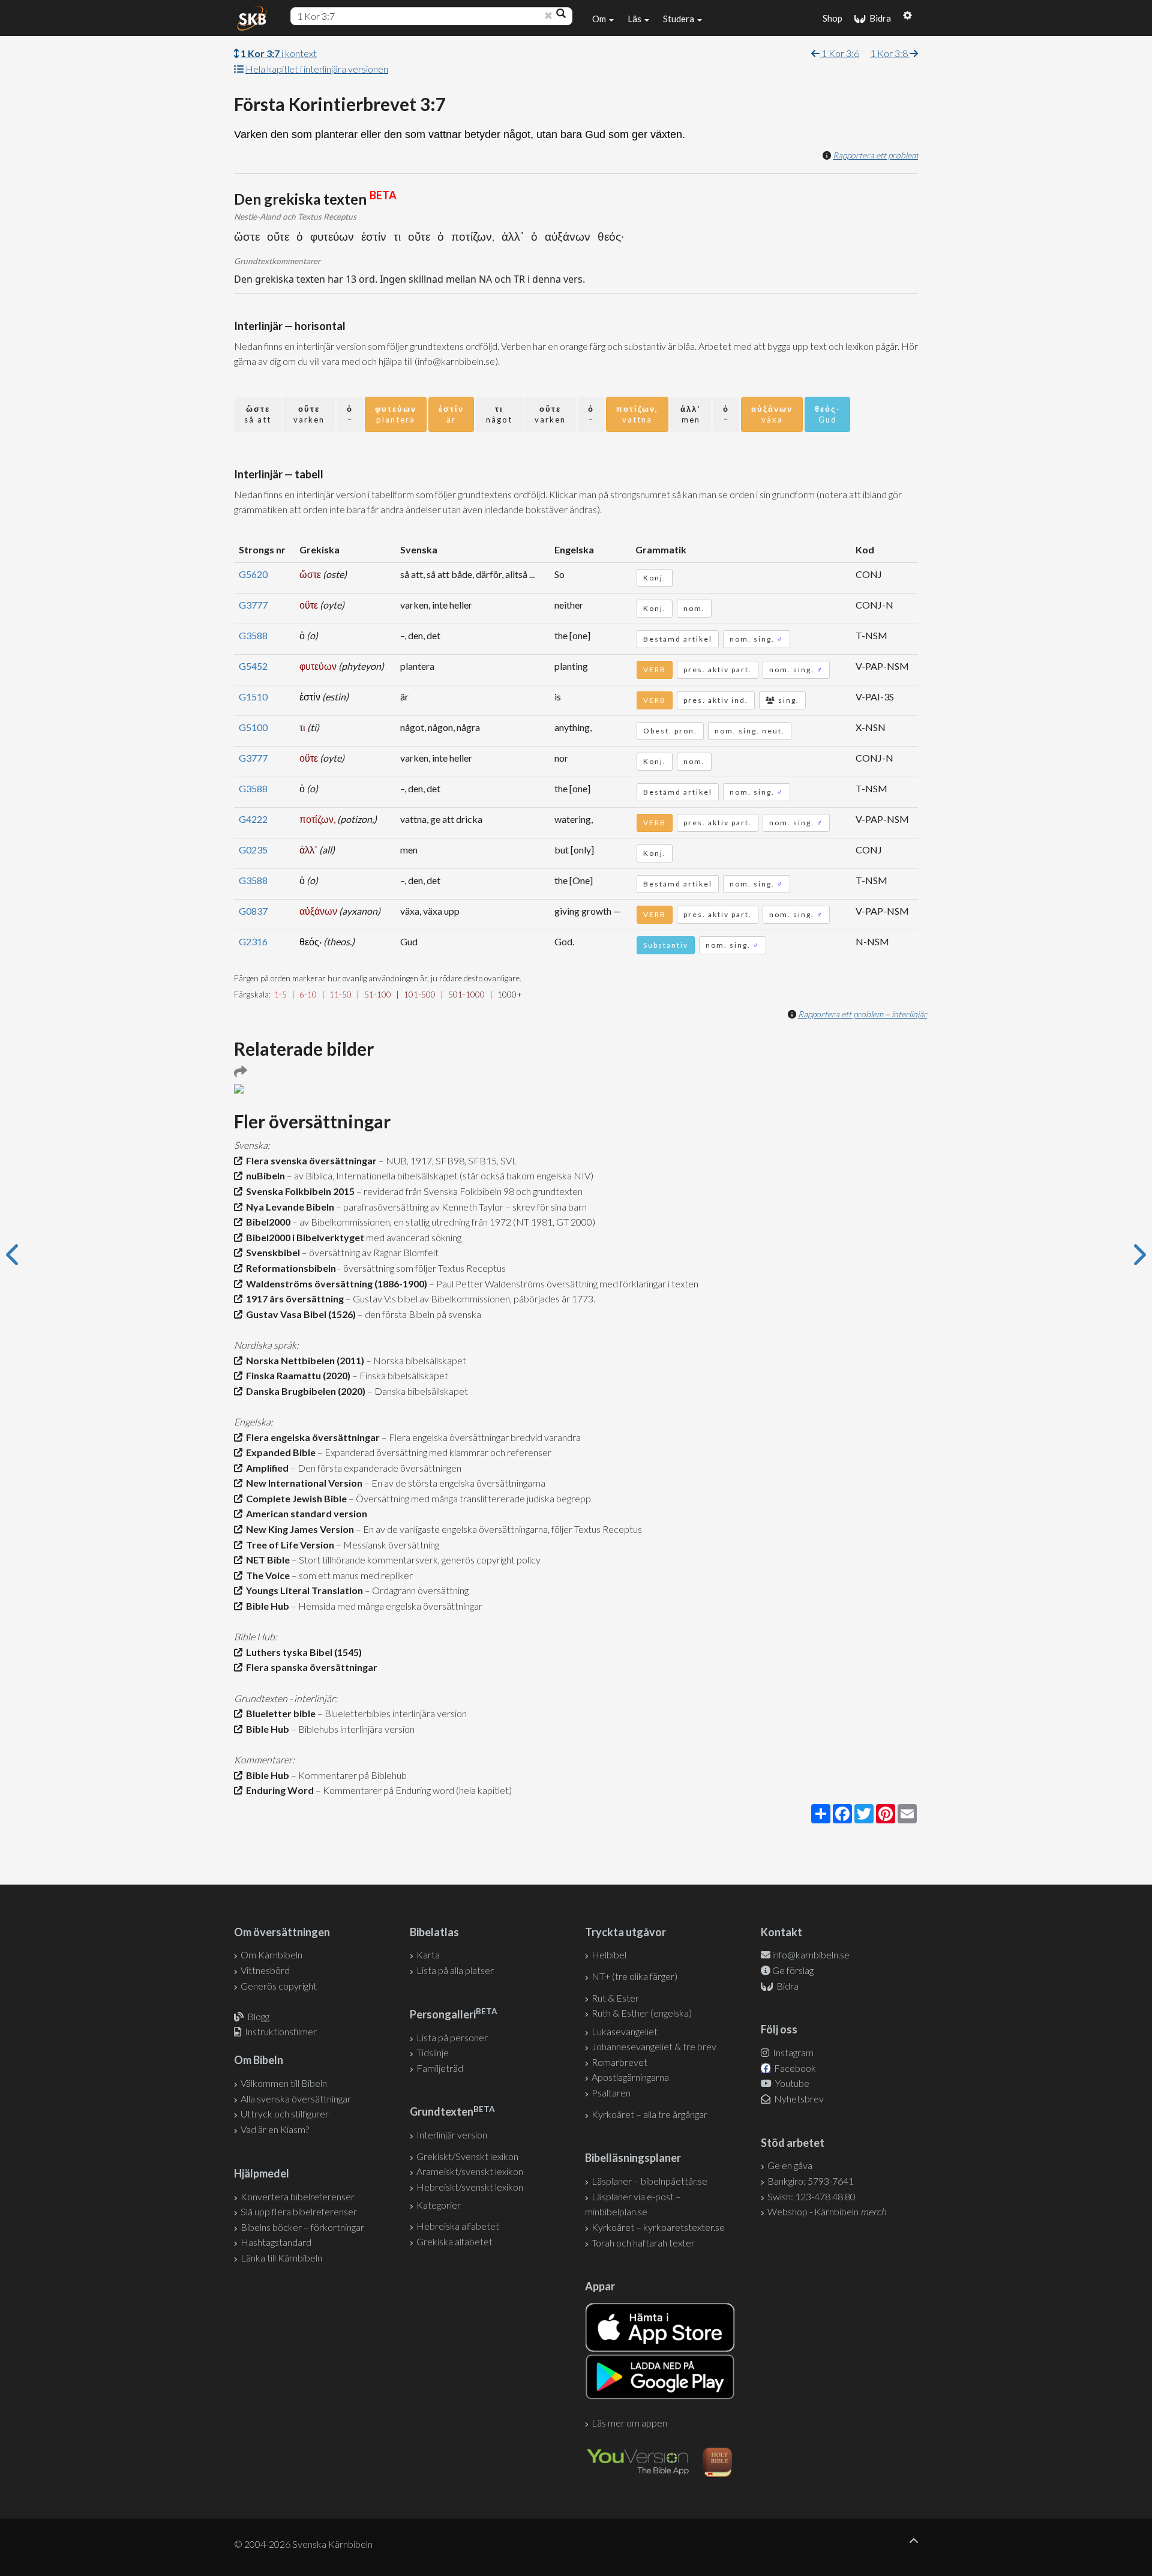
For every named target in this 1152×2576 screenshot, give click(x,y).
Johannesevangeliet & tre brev (654, 2046)
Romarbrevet (619, 2062)
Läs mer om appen (629, 2423)
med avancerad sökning (413, 1237)
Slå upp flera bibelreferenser (299, 2211)
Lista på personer (452, 2037)
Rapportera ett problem (875, 155)
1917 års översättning (293, 1299)
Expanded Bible (279, 1452)
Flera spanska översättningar (310, 1667)
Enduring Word (278, 1790)
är (451, 414)
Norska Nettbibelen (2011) (303, 1360)
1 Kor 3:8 (890, 53)
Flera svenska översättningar (310, 1160)
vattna (637, 414)
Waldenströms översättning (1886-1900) (335, 1283)
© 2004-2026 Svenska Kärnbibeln (303, 2544)
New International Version (302, 1483)
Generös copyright (279, 1986)
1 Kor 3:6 (839, 53)
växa (772, 414)
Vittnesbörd (265, 1970)
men (691, 414)
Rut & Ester (615, 1998)
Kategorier (439, 2205)
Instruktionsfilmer (281, 2031)
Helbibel (609, 1955)
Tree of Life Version (288, 1545)
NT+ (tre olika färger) (634, 1976)
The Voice (266, 1575)
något (499, 414)
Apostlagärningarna (630, 2077)
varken (309, 414)
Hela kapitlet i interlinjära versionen (317, 69)
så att (258, 414)
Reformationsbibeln (289, 1268)
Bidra (878, 18)
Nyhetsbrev (798, 2099)
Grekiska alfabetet (454, 2241)
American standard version (305, 1513)
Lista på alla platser (455, 1970)
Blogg (258, 2016)
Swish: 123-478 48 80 (811, 2196)
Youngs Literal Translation (303, 1590)
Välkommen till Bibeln (284, 2083)
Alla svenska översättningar (296, 2099)
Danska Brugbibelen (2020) (304, 1391)
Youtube (791, 2083)
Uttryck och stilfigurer (285, 2114)
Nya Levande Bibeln (288, 1207)
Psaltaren (611, 2093)
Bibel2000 (266, 1222)
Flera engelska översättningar (311, 1437)
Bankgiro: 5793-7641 (811, 2181)
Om (600, 19)
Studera (679, 19)
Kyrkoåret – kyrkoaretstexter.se (658, 2227)
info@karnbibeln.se (811, 1955)
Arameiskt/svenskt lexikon (470, 2171)
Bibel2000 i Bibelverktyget (303, 1237)
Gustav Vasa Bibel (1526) (299, 1314)
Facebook (794, 2068)
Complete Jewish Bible (295, 1498)
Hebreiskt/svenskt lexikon (470, 2187)
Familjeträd (440, 2068)
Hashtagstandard (276, 2242)
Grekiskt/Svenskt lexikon (467, 2156)
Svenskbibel (271, 1252)
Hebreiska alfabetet (458, 2226)
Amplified (265, 1468)
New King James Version (298, 1529)
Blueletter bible (279, 1713)
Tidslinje (433, 2052)
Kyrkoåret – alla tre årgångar (649, 2114)
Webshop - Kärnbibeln (827, 2211)
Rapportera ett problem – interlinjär (862, 1014)
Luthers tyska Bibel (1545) (302, 1652)
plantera (396, 414)
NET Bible (266, 1560)
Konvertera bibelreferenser (298, 2196)
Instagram (792, 2052)
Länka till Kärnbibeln (281, 2258)
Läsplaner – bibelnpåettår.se (649, 2181)
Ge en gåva (790, 2165)
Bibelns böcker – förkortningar (302, 2227)
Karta (428, 1955)
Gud (827, 414)
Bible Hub (266, 1606)
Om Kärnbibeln (271, 1955)
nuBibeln (264, 1175)
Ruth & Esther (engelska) (642, 2013)
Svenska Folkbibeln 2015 (298, 1191)
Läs (635, 19)
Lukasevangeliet (625, 2031)
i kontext (279, 53)
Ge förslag (793, 1970)
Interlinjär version (452, 2135)
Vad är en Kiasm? (275, 2129)
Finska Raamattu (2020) (296, 1375)
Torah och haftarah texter (643, 2243)
